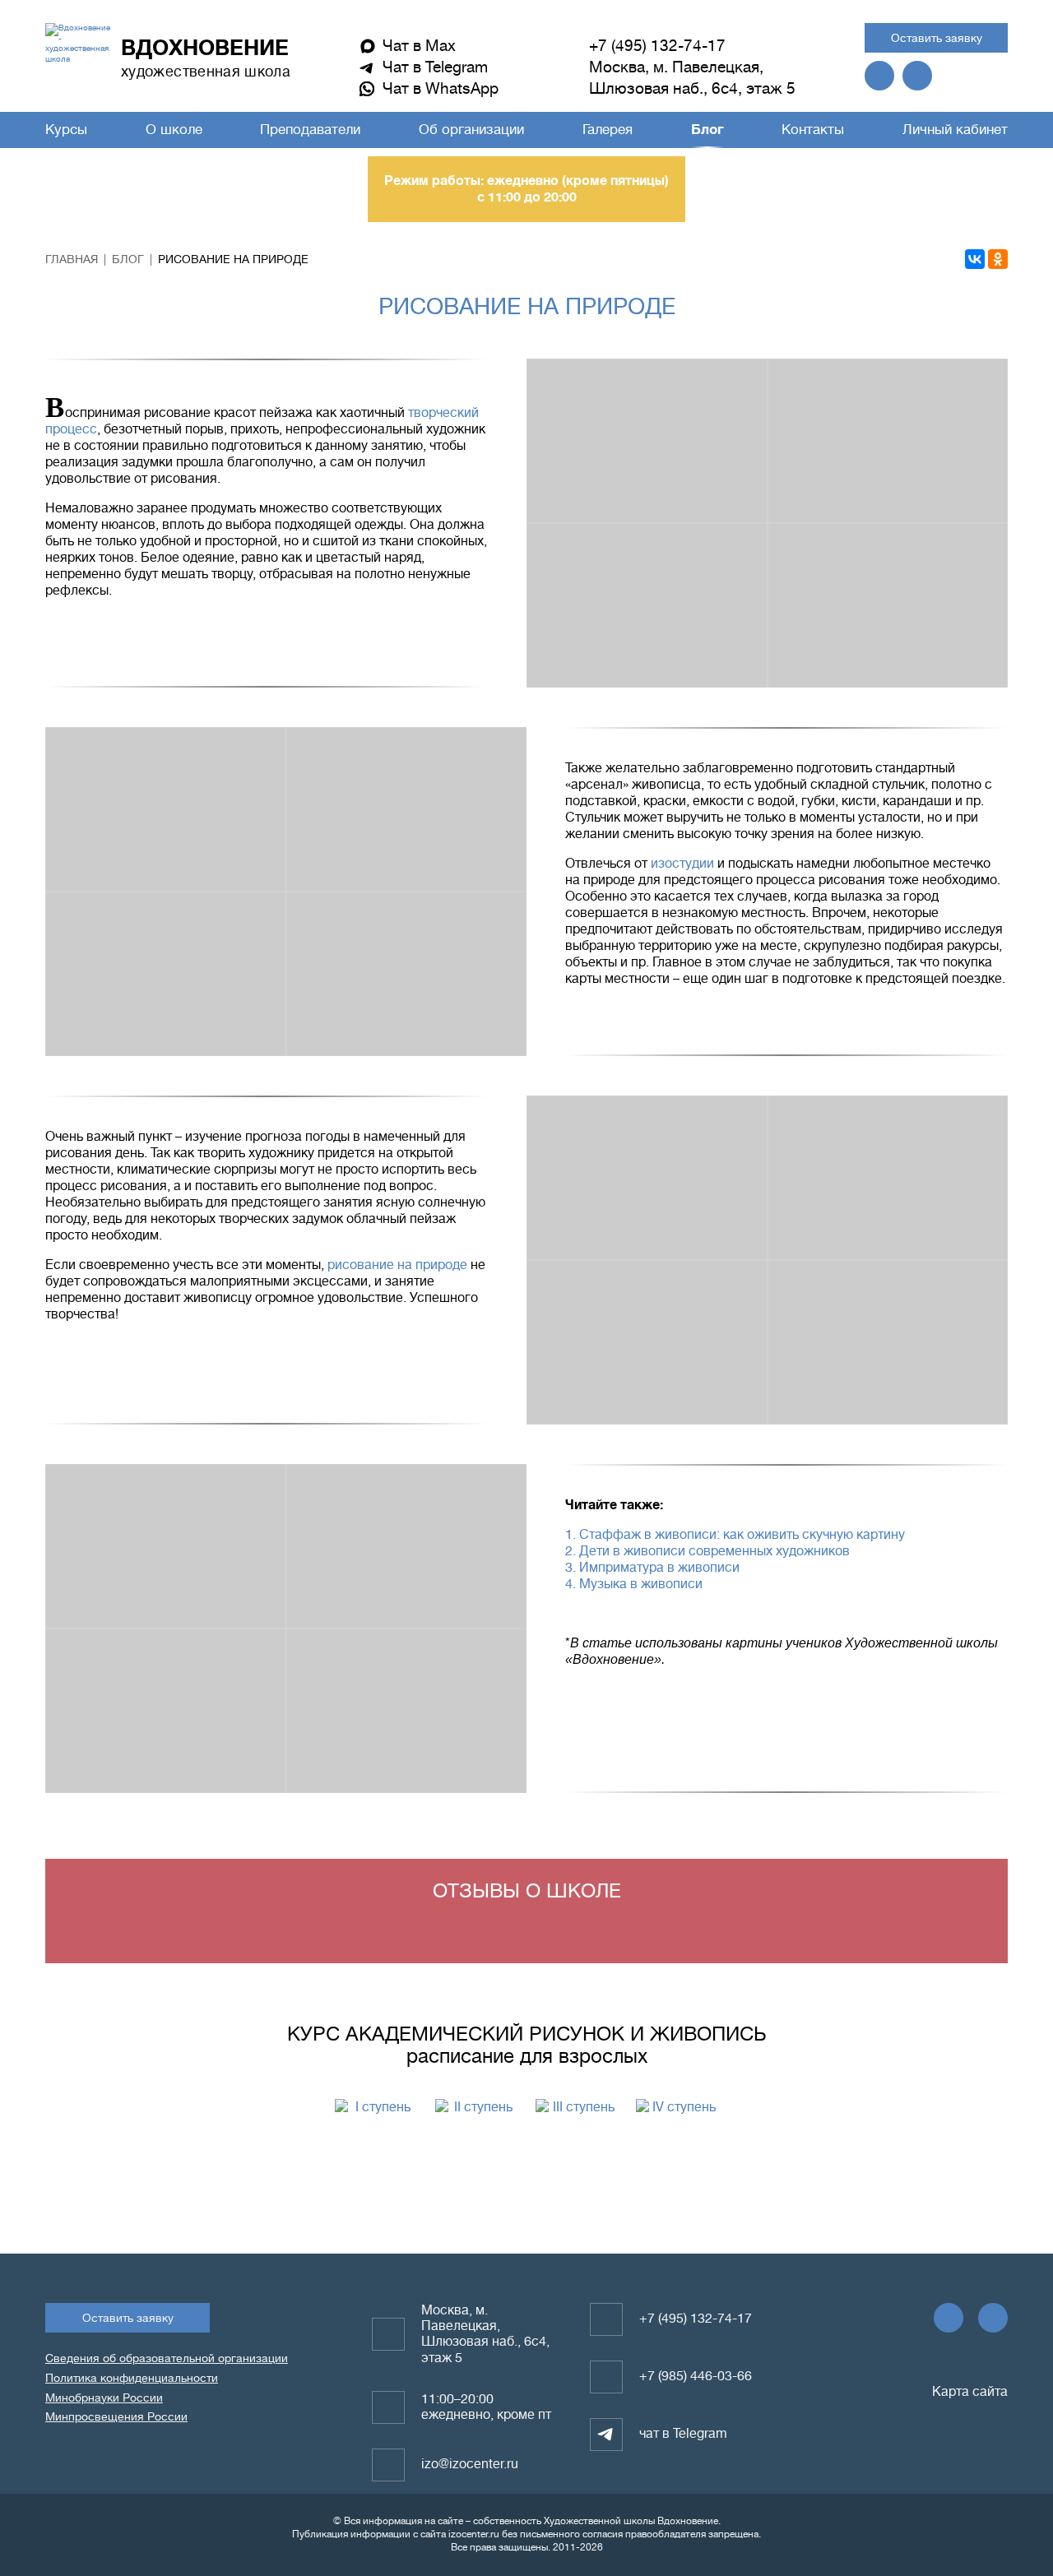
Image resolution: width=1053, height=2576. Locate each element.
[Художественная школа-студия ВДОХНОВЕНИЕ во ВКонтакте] (879, 76)
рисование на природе (397, 1265)
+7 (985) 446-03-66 (696, 2376)
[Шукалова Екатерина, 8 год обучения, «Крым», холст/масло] (166, 974)
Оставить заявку (937, 38)
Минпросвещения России (116, 2416)
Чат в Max (419, 46)
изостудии (682, 864)
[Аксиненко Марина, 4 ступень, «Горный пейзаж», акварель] (407, 974)
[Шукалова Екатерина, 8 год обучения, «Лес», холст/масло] (407, 809)
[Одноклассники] (998, 259)
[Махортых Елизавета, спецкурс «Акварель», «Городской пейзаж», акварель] (407, 1546)
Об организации (471, 130)
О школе (174, 130)
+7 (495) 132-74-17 (657, 46)
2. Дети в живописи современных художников (707, 1551)
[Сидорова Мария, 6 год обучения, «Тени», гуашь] (647, 1342)
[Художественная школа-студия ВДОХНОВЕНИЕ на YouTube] (917, 76)
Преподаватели (310, 130)
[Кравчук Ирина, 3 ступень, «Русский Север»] (407, 1711)
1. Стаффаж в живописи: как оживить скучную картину (735, 1535)
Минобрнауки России (104, 2398)
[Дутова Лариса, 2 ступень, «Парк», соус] (166, 1711)
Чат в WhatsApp (441, 88)
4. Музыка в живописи (634, 1584)
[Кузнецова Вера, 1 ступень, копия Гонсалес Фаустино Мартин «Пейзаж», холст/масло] (888, 605)
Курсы (66, 130)
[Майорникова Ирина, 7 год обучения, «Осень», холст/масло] (888, 441)
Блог (707, 130)
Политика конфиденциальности (132, 2378)
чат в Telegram (683, 2434)
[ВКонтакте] (975, 259)
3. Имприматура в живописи (652, 1568)
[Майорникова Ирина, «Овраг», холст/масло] (647, 605)
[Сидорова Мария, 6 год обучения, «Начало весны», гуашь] (647, 1178)
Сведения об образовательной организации (167, 2358)
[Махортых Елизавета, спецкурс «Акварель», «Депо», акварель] (166, 1546)
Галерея (608, 130)
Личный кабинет (955, 130)
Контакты (813, 130)
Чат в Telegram (435, 67)
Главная (72, 259)
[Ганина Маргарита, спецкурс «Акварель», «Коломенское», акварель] (888, 1342)
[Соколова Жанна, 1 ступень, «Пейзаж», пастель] (647, 441)
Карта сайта (968, 2392)
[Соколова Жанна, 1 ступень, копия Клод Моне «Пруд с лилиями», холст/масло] (166, 809)
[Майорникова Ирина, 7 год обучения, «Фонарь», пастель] (888, 1178)
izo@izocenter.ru (470, 2464)
